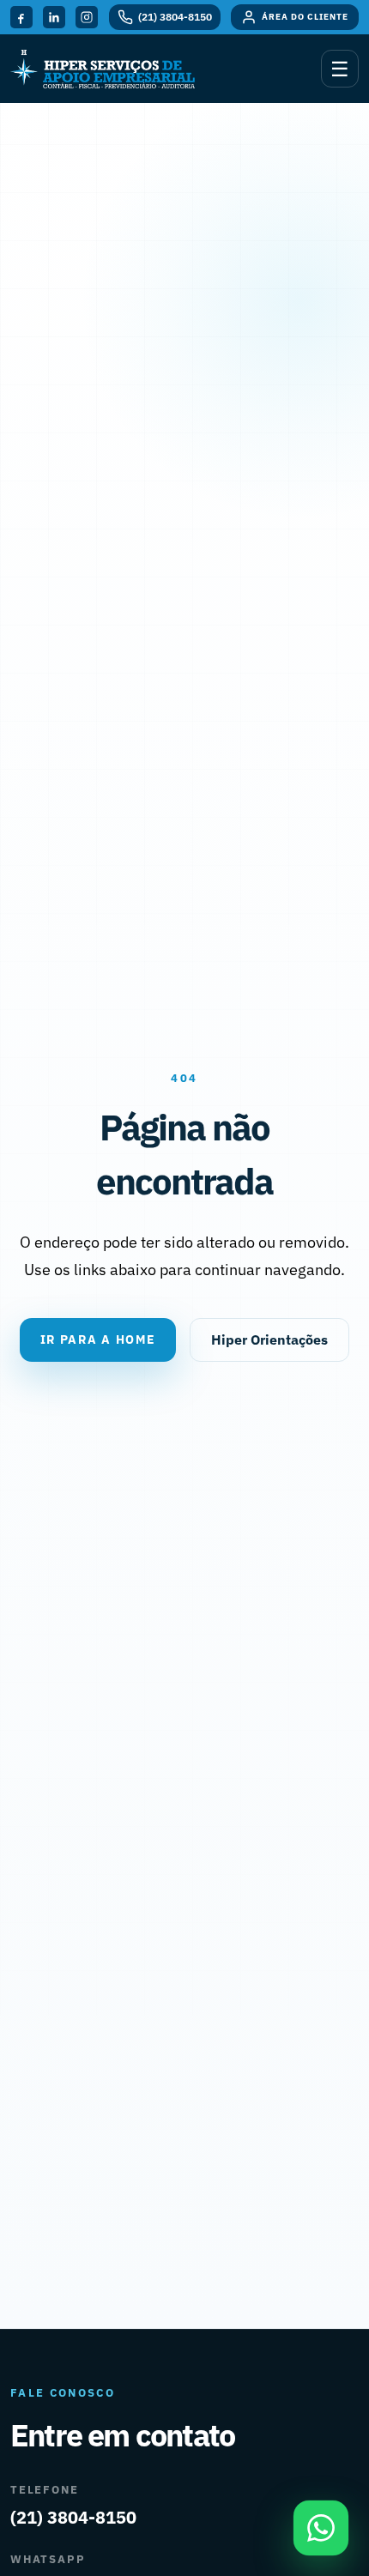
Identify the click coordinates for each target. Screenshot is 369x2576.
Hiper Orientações (269, 1339)
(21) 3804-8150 (73, 2517)
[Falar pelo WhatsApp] (321, 2528)
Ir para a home (98, 1339)
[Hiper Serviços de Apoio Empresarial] (103, 69)
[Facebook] (21, 17)
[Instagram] (87, 17)
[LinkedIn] (54, 17)
